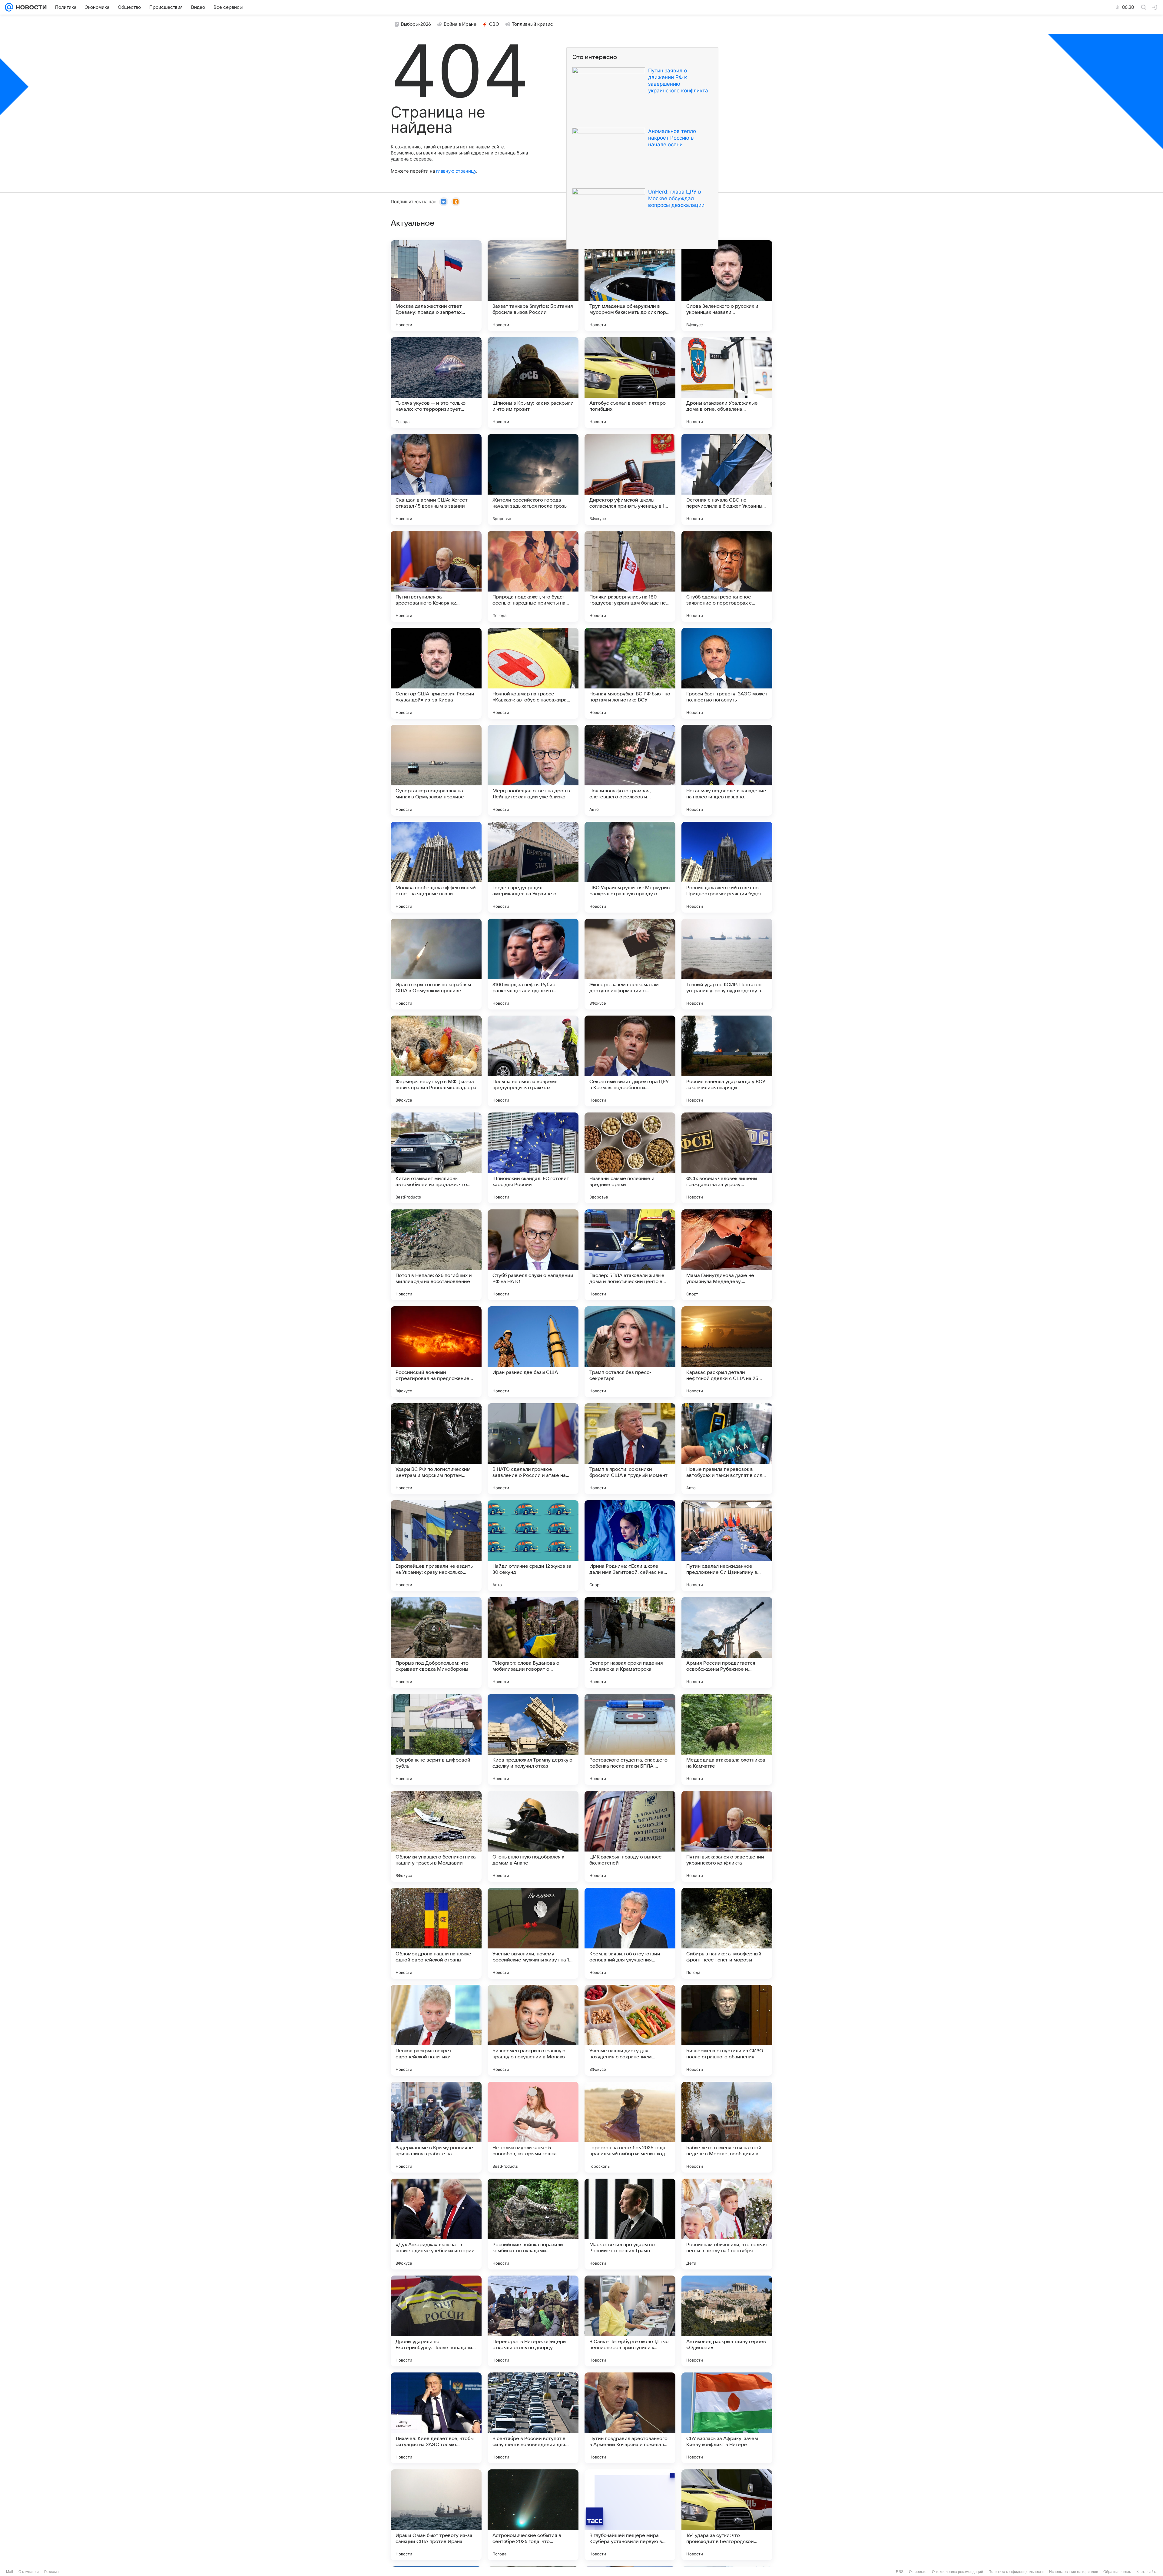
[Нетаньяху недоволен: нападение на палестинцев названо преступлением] (727, 770)
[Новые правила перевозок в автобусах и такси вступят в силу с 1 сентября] (727, 1449)
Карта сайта (1147, 2572)
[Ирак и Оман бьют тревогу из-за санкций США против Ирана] (436, 2515)
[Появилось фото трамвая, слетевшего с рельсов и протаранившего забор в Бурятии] (630, 770)
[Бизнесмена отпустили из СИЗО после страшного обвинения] (727, 2030)
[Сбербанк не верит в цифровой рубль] (436, 1739)
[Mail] (9, 7)
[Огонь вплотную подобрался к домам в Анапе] (533, 1836)
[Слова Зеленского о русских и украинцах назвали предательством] (727, 286)
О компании (29, 2572)
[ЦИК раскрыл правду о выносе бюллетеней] (630, 1836)
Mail (10, 2572)
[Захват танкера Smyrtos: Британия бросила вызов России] (533, 286)
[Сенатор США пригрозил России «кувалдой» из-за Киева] (436, 673)
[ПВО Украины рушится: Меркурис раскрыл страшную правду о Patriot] (630, 867)
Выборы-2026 (416, 24)
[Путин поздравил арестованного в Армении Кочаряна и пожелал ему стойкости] (630, 2418)
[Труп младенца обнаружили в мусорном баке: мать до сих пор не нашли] (630, 286)
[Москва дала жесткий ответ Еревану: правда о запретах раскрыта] (436, 286)
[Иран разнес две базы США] (533, 1352)
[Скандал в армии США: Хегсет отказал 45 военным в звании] (436, 479)
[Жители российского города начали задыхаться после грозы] (533, 479)
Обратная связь (1117, 2572)
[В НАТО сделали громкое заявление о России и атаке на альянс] (533, 1449)
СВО (494, 24)
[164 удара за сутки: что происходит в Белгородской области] (727, 2515)
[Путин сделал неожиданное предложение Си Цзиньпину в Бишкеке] (727, 1546)
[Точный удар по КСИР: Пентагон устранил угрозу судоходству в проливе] (727, 964)
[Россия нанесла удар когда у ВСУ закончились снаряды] (727, 1061)
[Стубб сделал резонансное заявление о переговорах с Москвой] (727, 576)
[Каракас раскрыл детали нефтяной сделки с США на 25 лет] (727, 1352)
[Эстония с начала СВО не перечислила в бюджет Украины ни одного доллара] (727, 479)
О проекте (918, 2572)
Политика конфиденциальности (1016, 2572)
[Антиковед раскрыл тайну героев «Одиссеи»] (727, 2321)
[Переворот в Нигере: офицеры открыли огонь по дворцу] (533, 2321)
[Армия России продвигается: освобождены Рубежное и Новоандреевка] (727, 1643)
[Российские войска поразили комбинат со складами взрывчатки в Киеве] (533, 2224)
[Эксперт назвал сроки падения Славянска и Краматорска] (630, 1643)
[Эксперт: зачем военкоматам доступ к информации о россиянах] (630, 964)
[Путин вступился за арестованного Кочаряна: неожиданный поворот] (436, 576)
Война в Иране (460, 24)
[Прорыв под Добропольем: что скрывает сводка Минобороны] (436, 1643)
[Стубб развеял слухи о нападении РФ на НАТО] (533, 1255)
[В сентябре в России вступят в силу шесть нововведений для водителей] (533, 2418)
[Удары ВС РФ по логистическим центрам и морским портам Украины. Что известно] (436, 1449)
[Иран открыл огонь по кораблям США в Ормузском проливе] (436, 964)
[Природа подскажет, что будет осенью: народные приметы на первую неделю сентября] (533, 576)
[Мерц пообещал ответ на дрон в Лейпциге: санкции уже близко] (533, 770)
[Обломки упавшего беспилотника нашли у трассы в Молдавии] (436, 1836)
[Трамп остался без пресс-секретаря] (630, 1352)
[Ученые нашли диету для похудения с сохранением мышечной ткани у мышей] (630, 2030)
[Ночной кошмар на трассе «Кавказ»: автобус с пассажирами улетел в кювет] (533, 673)
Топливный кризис (532, 24)
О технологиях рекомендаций (958, 2572)
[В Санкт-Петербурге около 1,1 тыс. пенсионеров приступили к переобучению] (630, 2321)
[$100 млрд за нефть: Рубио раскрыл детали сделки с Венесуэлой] (533, 964)
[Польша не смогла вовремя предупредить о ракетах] (533, 1061)
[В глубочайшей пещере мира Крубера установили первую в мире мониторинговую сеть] (630, 2515)
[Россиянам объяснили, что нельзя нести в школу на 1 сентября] (727, 2224)
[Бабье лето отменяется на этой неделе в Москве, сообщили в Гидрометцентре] (727, 2127)
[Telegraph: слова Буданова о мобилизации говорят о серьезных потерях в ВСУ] (533, 1643)
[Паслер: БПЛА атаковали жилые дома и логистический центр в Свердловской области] (630, 1255)
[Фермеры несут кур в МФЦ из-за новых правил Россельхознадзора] (436, 1061)
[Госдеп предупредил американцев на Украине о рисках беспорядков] (533, 867)
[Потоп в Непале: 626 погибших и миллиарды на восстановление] (436, 1255)
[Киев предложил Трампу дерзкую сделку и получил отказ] (533, 1739)
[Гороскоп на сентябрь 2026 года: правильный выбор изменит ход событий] (630, 2127)
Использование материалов (1074, 2572)
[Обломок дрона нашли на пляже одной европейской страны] (436, 1933)
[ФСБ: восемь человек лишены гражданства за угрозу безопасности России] (727, 1158)
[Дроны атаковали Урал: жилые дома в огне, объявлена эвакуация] (727, 383)
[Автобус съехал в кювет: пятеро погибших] (630, 383)
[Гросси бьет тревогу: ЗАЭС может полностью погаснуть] (727, 673)
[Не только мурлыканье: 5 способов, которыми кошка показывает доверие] (533, 2127)
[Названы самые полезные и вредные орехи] (630, 1158)
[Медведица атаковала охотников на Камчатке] (727, 1739)
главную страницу (456, 171)
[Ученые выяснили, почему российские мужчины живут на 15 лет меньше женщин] (533, 1933)
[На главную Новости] (30, 7)
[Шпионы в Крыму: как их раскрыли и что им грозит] (533, 383)
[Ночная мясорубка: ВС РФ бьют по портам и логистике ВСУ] (630, 673)
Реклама (51, 2572)
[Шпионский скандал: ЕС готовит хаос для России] (533, 1158)
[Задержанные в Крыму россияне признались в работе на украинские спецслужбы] (436, 2127)
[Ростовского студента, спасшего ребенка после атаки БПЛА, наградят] (630, 1739)
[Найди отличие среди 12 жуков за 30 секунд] (533, 1546)
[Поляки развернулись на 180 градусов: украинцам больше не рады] (630, 576)
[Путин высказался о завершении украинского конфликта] (727, 1836)
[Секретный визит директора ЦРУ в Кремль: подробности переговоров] (630, 1061)
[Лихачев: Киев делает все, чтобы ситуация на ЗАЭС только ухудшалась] (436, 2418)
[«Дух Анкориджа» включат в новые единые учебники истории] (436, 2224)
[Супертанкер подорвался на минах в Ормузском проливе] (436, 770)
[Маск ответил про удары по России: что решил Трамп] (630, 2224)
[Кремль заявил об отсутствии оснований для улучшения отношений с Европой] (630, 1933)
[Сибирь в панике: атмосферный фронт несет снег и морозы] (727, 1933)
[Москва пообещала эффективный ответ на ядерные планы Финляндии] (436, 867)
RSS (900, 2572)
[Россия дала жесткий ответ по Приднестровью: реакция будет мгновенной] (727, 867)
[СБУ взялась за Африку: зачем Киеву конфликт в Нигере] (727, 2418)
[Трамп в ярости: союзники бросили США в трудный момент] (630, 1449)
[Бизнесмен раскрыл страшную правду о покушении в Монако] (533, 2030)
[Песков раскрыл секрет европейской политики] (436, 2030)
